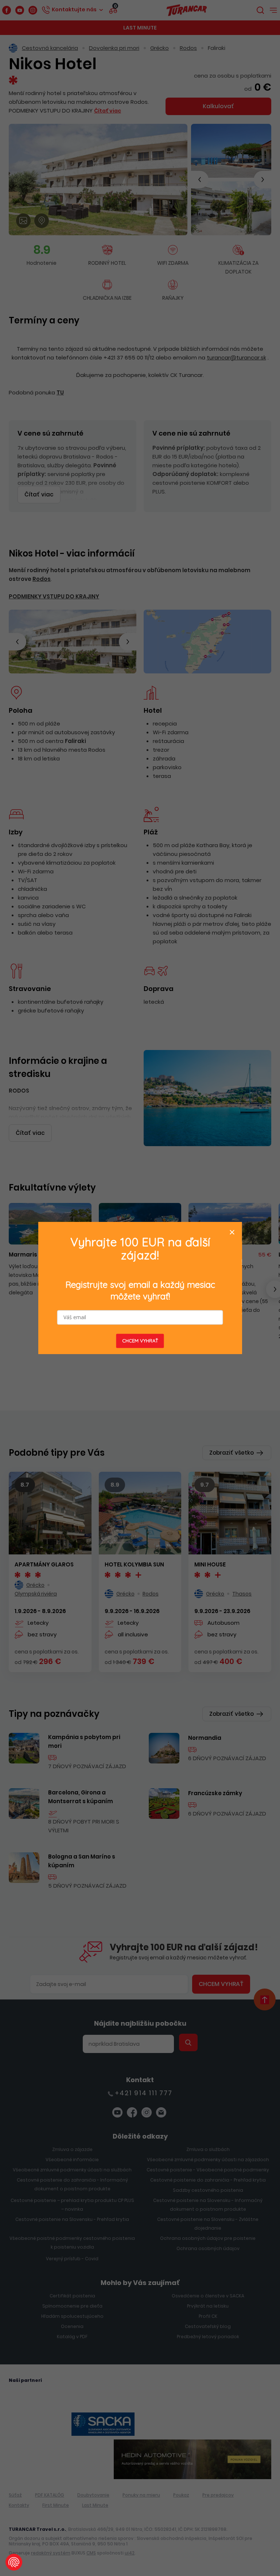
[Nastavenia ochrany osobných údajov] (14, 2562)
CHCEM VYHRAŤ (140, 1341)
